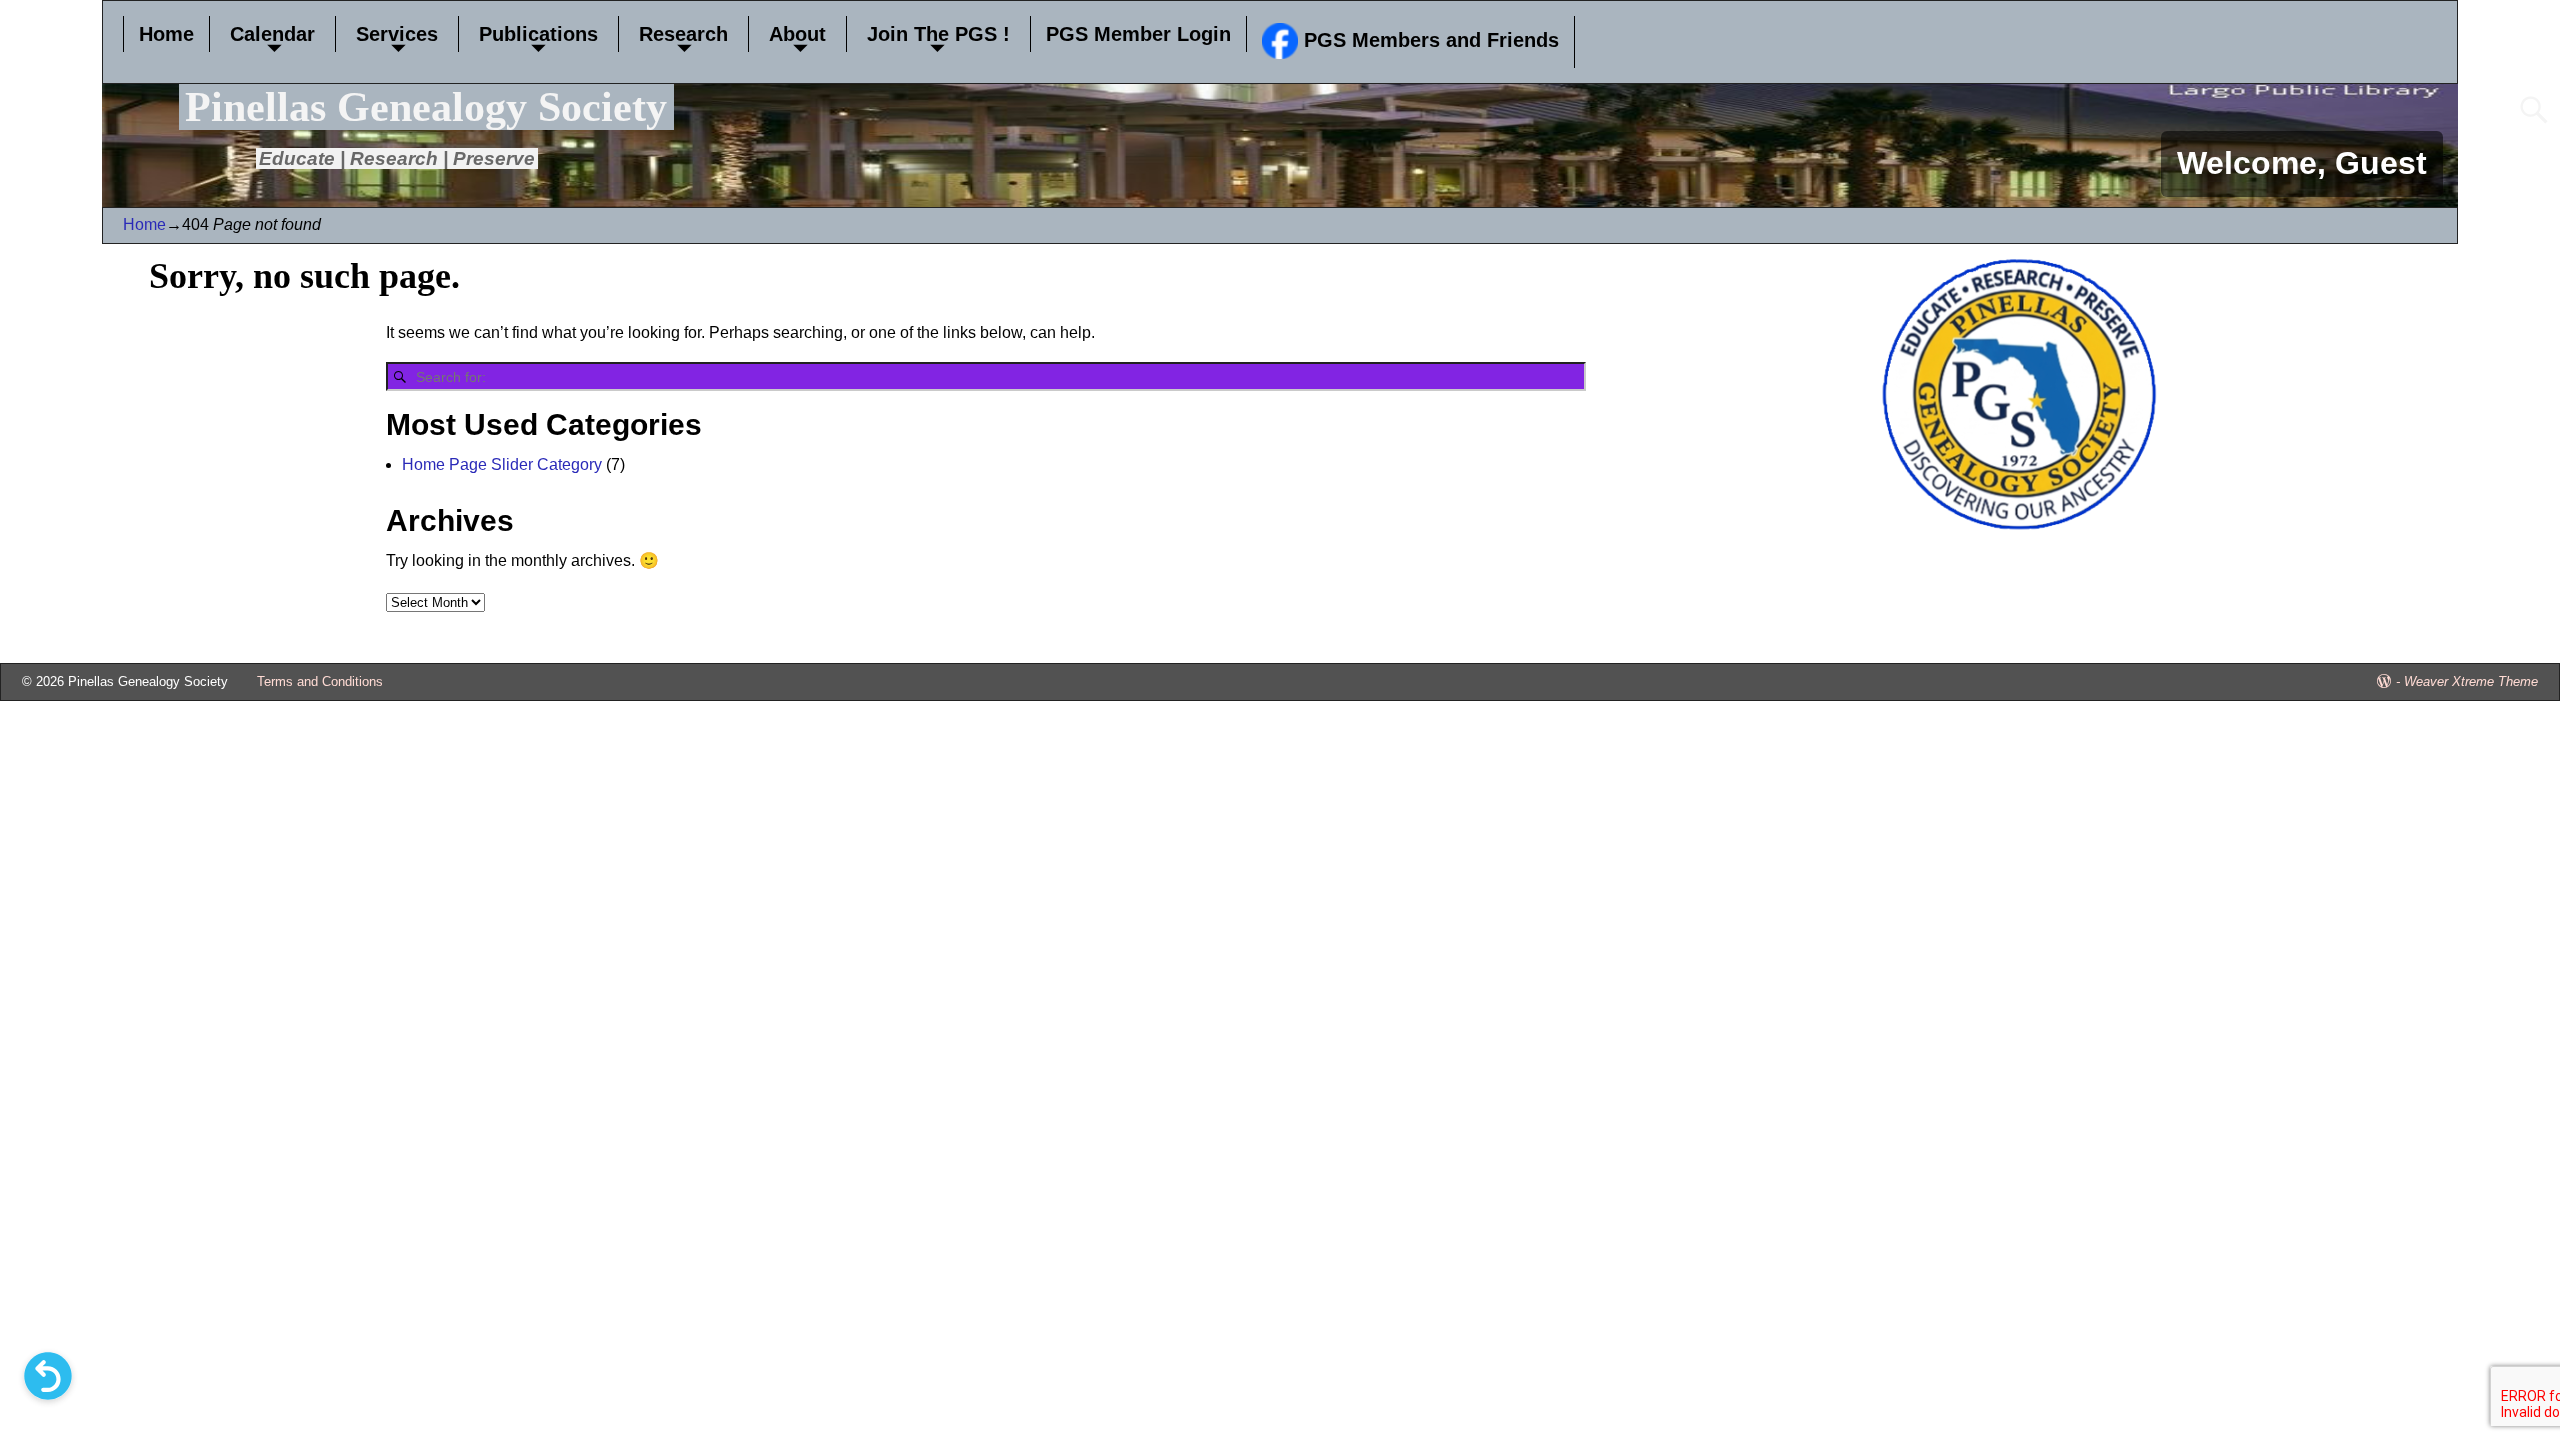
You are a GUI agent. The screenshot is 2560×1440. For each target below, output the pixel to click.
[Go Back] (48, 1376)
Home (166, 34)
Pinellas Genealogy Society (426, 107)
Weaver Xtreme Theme (2471, 681)
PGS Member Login (1138, 34)
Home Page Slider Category (502, 464)
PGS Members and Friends (1428, 40)
